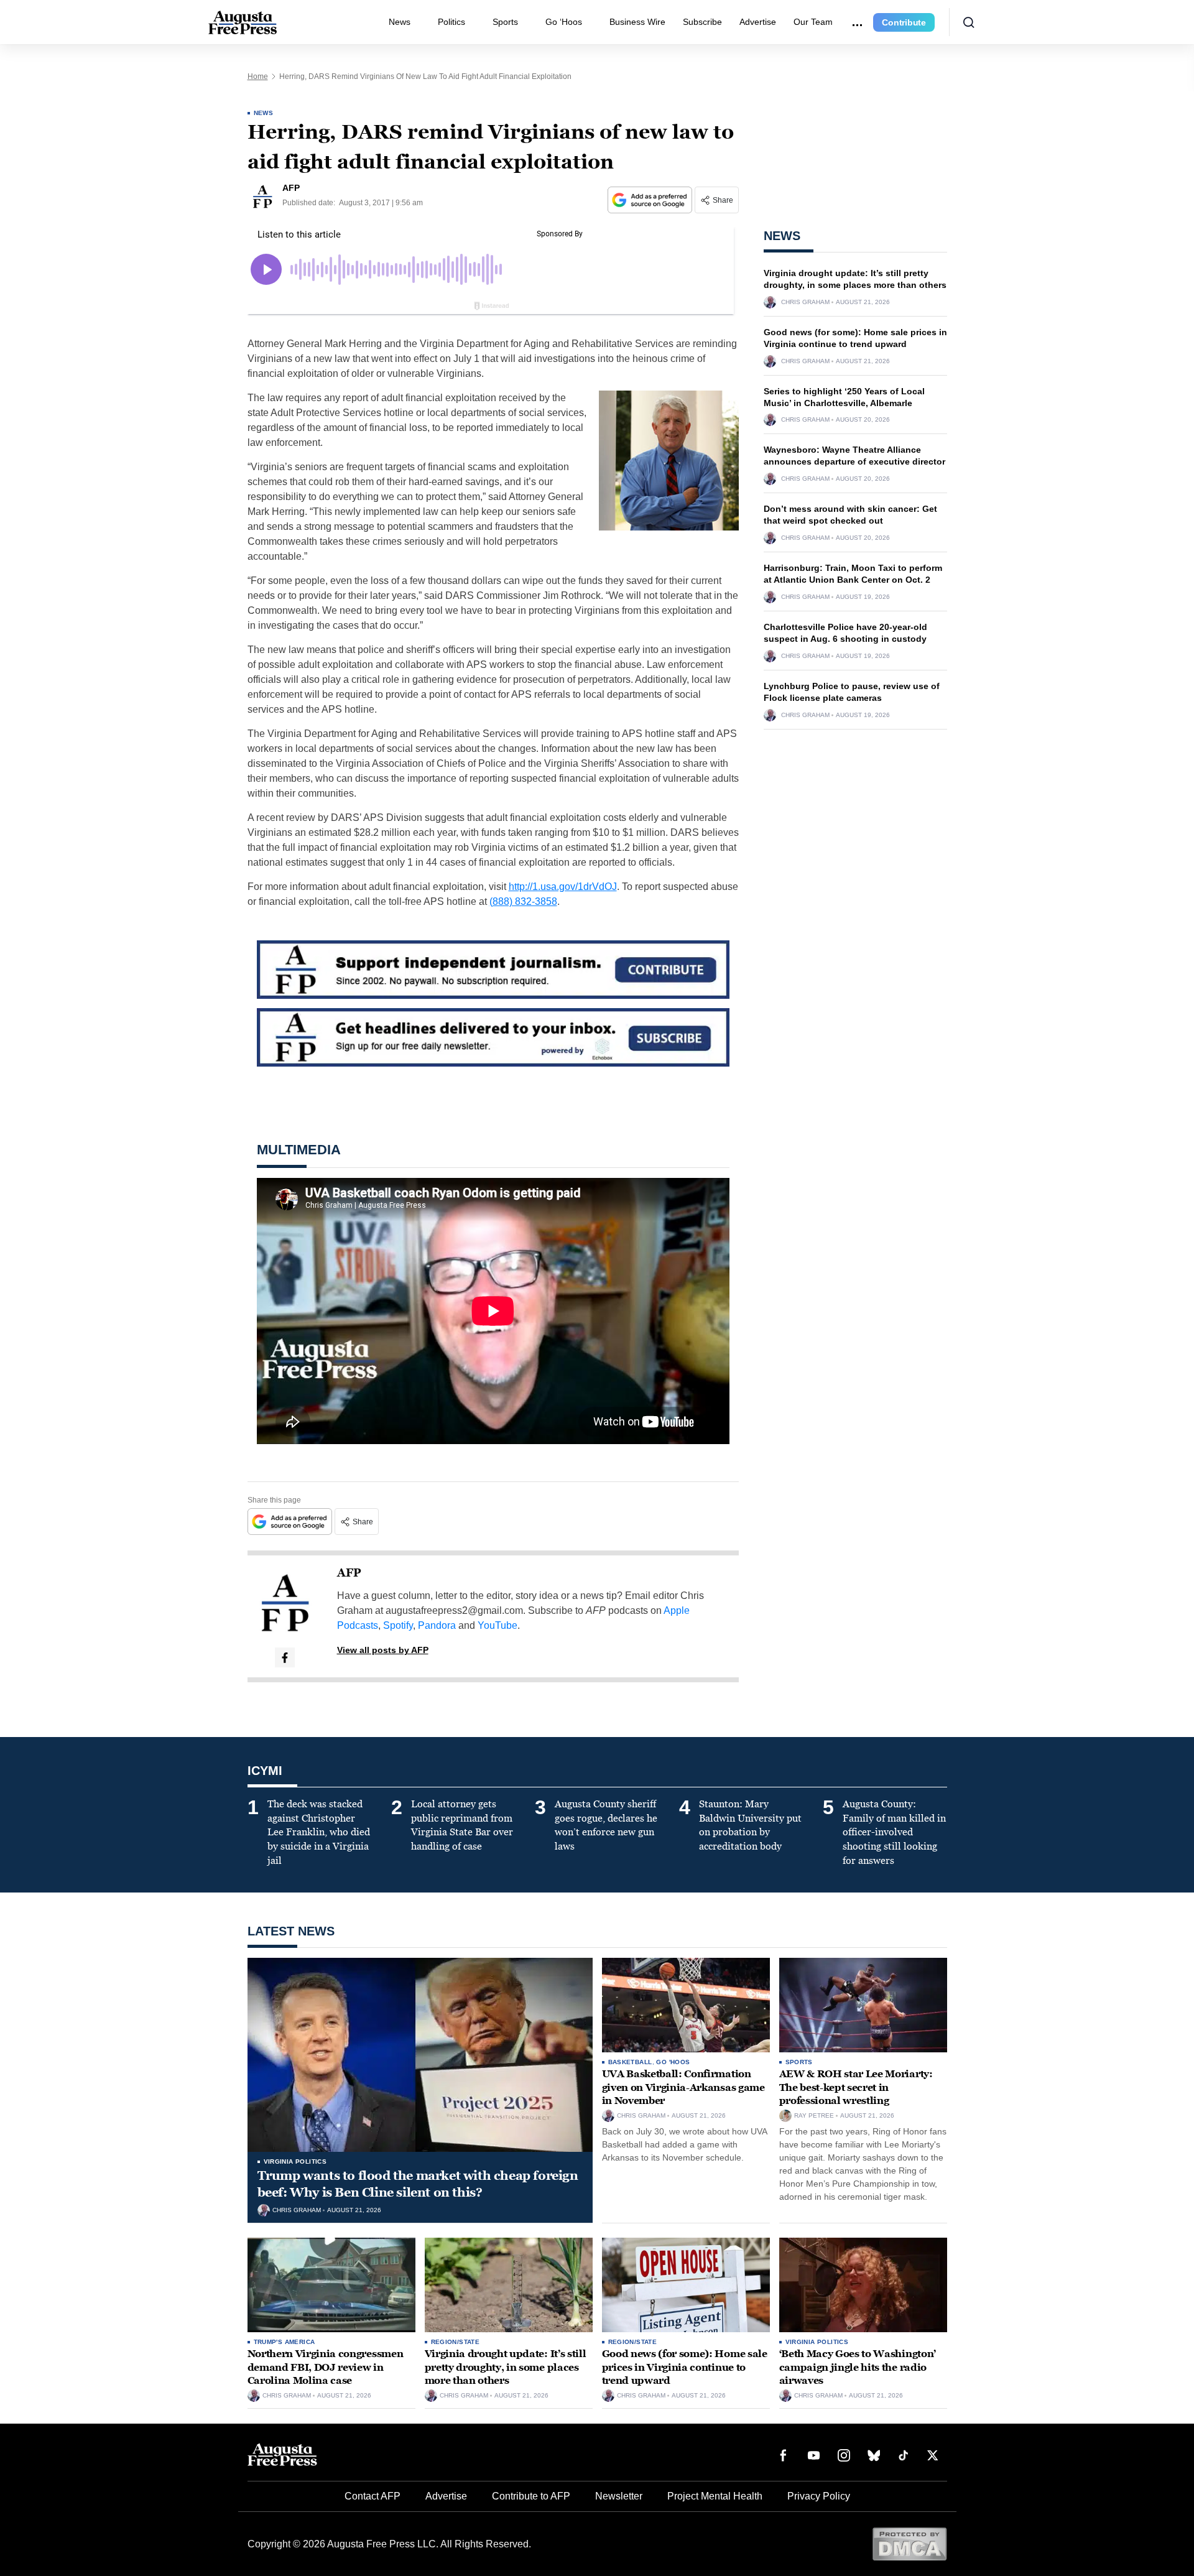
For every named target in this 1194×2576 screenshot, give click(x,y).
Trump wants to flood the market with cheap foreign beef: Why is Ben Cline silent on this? (418, 2184)
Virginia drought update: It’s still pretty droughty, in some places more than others (506, 2367)
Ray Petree (814, 2116)
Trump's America (285, 2342)
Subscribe (702, 22)
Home (258, 76)
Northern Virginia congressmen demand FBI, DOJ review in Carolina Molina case (326, 2367)
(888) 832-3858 (523, 901)
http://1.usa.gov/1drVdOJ (563, 887)
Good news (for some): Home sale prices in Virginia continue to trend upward (685, 2367)
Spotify (398, 1625)
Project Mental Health (715, 2496)
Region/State (456, 2342)
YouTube (497, 1625)
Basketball (630, 2062)
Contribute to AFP (531, 2496)
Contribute (904, 22)
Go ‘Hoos (564, 22)
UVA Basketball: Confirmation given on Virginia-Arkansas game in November (683, 2087)
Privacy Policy (819, 2496)
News (400, 22)
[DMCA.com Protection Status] (909, 2543)
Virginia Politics (295, 2161)
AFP (349, 1573)
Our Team (813, 22)
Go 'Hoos (673, 2062)
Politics (451, 22)
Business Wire (637, 22)
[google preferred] (651, 200)
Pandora (437, 1625)
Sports (505, 22)
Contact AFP (373, 2496)
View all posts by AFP (383, 1650)
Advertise (758, 22)
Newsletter (619, 2496)
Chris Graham (805, 302)
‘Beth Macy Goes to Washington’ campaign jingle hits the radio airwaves (858, 2367)
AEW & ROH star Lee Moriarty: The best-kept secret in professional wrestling (856, 2087)
